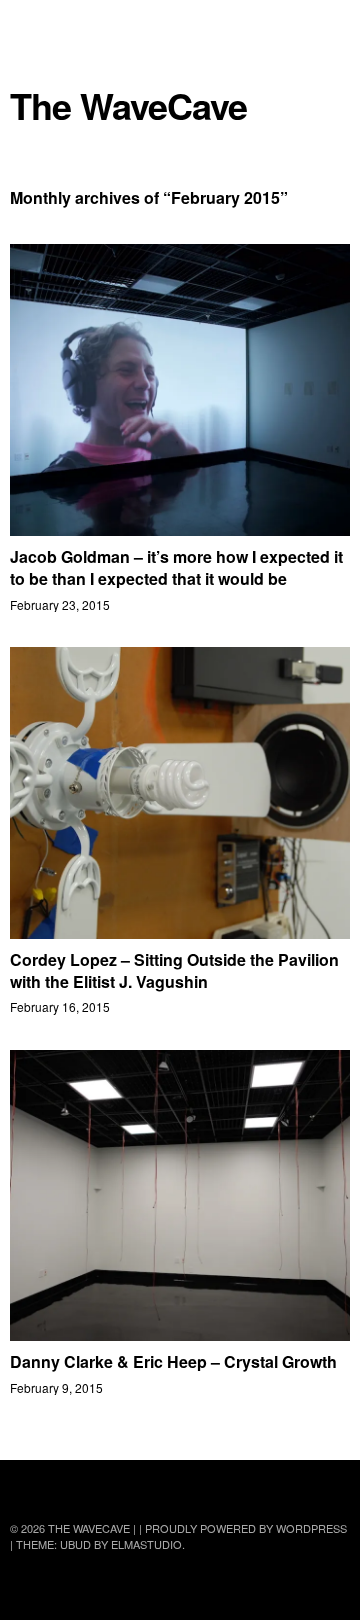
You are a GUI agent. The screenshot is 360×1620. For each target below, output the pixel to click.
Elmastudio (146, 1544)
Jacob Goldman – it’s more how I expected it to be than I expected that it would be (176, 567)
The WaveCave (128, 105)
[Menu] (35, 25)
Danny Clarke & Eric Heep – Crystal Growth (173, 1361)
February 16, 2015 (60, 1006)
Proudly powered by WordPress (246, 1528)
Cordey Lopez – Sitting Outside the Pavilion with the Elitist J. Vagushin (174, 970)
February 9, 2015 (56, 1387)
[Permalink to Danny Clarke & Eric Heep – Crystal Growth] (180, 1334)
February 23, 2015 (60, 604)
